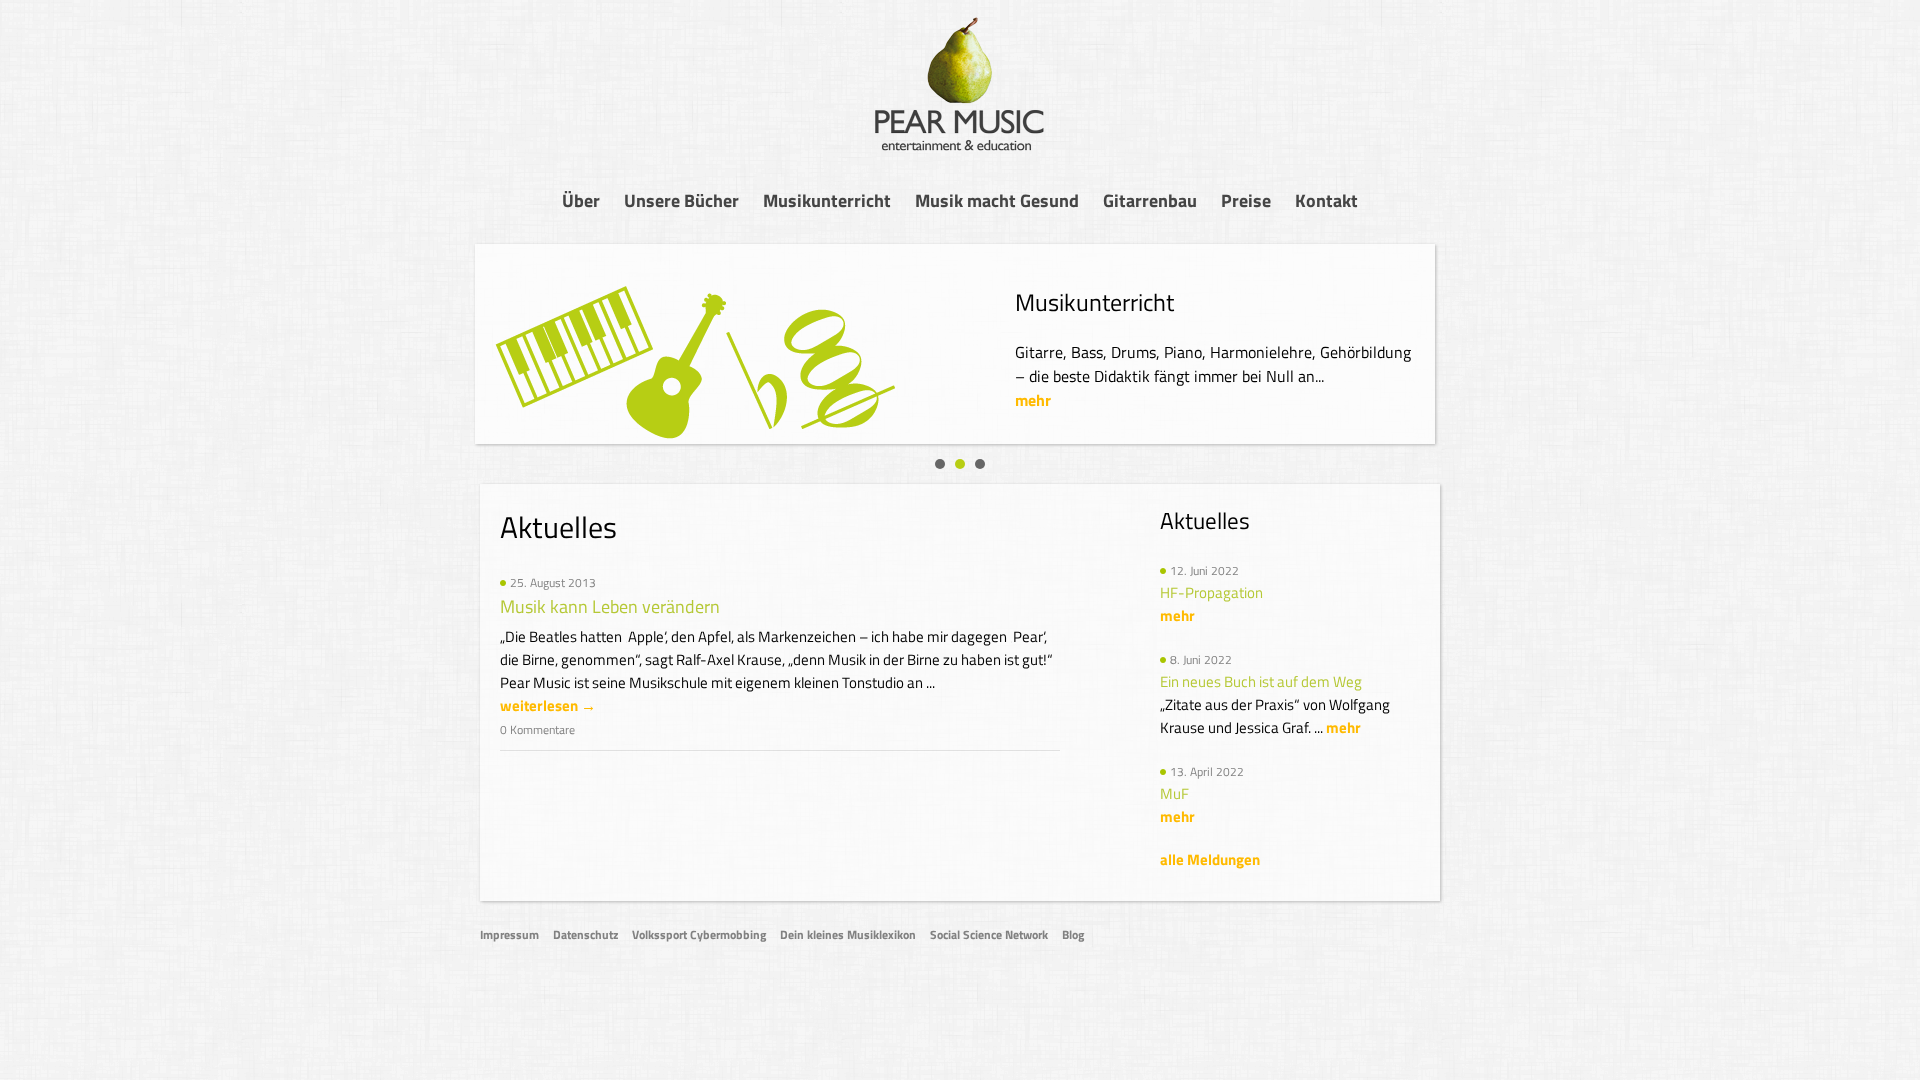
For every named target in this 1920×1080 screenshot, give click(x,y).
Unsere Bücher (681, 200)
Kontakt (1326, 200)
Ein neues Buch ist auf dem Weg (1261, 681)
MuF (1174, 793)
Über (581, 200)
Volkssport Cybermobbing (699, 934)
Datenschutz (585, 934)
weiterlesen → (548, 705)
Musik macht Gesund (997, 200)
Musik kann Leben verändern (610, 606)
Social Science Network (989, 934)
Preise (1246, 200)
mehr (1033, 400)
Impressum (509, 934)
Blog (1073, 934)
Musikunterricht (827, 200)
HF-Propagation (1211, 592)
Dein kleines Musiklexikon (848, 934)
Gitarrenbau (1150, 200)
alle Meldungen (1210, 859)
